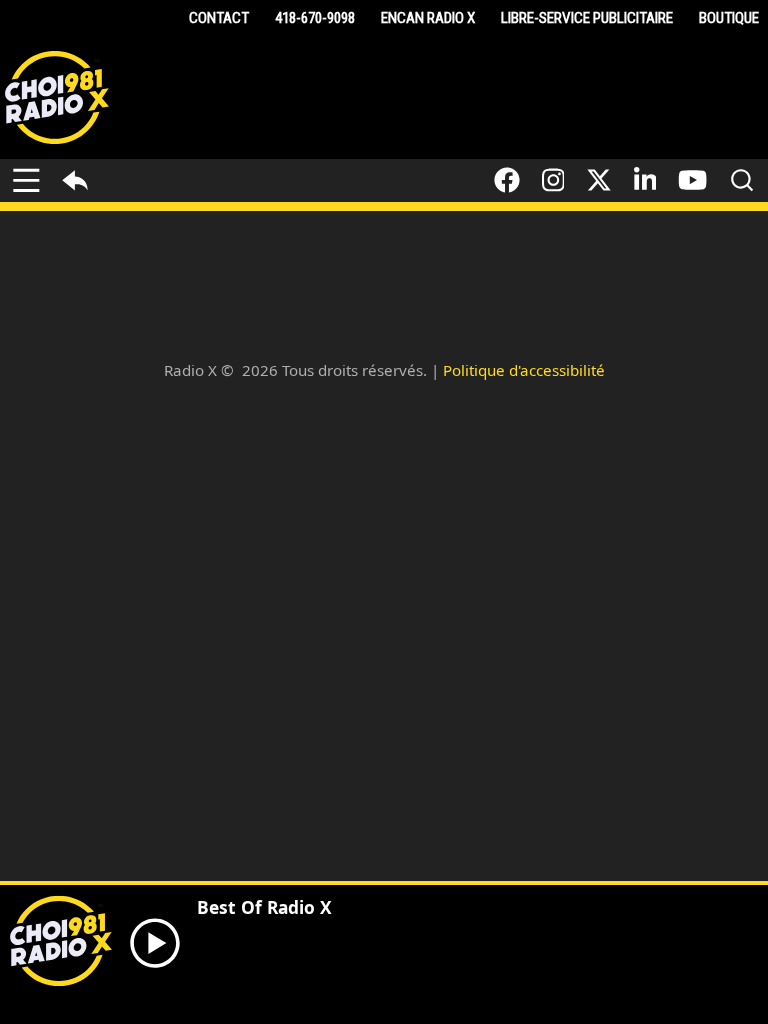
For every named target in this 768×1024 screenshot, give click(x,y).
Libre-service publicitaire (587, 18)
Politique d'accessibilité (524, 370)
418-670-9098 (315, 18)
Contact (219, 18)
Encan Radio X (428, 18)
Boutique (729, 18)
